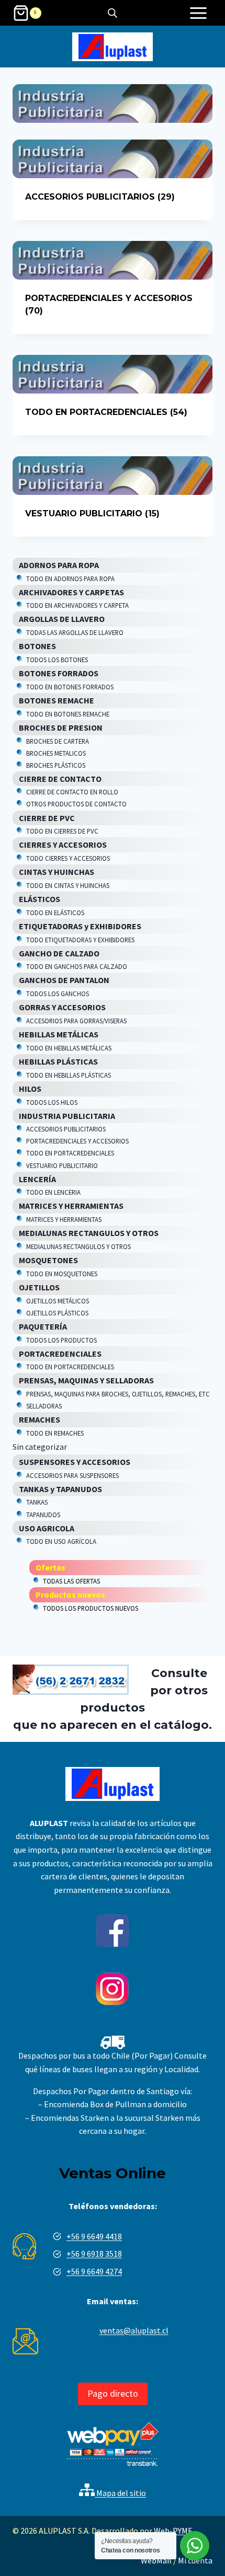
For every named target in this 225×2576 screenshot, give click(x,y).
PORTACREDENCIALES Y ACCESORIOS (77, 1141)
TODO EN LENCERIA (53, 1192)
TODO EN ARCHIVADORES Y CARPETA (77, 605)
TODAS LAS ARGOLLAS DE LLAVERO (75, 632)
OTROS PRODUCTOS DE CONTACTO (76, 804)
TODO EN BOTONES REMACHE (68, 714)
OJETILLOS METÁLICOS (58, 1301)
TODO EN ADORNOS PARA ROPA (70, 579)
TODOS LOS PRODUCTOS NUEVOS (91, 1608)
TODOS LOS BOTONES (57, 660)
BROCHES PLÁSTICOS (56, 765)
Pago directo (113, 2393)
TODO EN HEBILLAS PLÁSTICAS (69, 1075)
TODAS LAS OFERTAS (71, 1581)
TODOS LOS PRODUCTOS (61, 1340)
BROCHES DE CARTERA (58, 741)
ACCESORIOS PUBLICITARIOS (66, 1129)
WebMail (156, 2560)
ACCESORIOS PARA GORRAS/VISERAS (76, 1021)
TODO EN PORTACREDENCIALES (70, 1153)
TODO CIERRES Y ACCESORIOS (68, 858)
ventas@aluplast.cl (134, 2330)
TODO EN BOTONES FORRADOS (70, 687)
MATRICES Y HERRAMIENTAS (64, 1219)
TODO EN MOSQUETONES (62, 1274)
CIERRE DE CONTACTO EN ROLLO (72, 792)
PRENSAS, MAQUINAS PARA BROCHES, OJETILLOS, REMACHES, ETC (118, 1394)
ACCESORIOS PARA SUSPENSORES (72, 1475)
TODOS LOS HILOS (52, 1102)
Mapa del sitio (120, 2493)
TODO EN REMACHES (55, 1433)
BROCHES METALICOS (56, 753)
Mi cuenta (195, 2560)
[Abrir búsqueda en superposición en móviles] (113, 13)
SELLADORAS (44, 1406)
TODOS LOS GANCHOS (58, 994)
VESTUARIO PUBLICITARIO (62, 1165)
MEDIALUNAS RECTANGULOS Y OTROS (78, 1246)
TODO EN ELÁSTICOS (55, 912)
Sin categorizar (40, 1447)
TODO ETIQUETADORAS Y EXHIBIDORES (80, 940)
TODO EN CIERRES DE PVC (62, 831)
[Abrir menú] (198, 13)
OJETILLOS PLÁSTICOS (57, 1313)
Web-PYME (173, 2531)
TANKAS (37, 1502)
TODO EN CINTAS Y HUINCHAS (68, 885)
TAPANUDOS (43, 1515)
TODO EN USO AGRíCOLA (61, 1541)
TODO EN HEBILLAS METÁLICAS (69, 1048)
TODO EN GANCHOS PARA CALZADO (77, 966)
